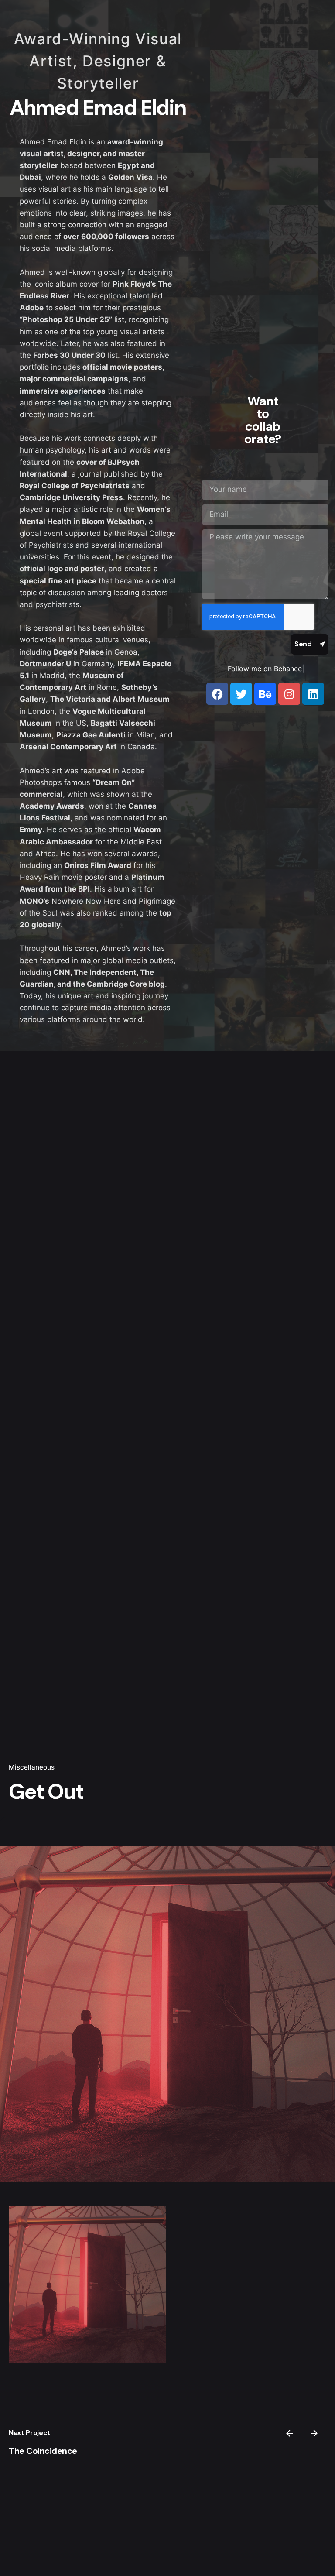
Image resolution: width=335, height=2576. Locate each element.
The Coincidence (43, 2451)
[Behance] (265, 694)
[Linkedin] (313, 694)
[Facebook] (217, 694)
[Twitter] (241, 694)
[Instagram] (289, 694)
